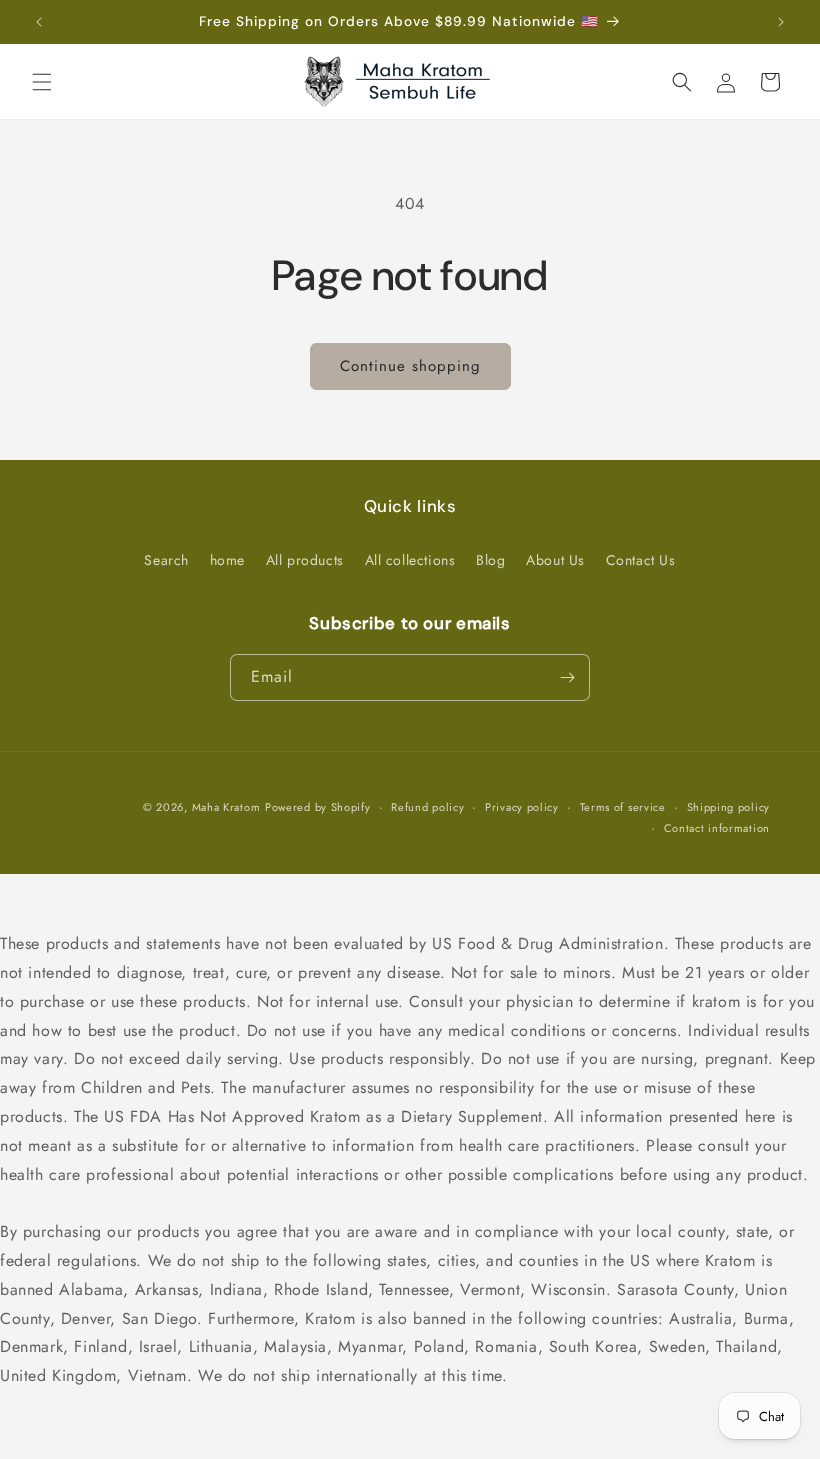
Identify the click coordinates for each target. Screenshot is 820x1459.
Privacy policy (522, 807)
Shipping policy (729, 807)
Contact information (717, 828)
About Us (555, 560)
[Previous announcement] (39, 22)
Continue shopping (410, 366)
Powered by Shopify (318, 807)
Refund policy (427, 807)
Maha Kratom (226, 807)
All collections (410, 560)
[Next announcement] (781, 22)
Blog (490, 560)
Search (166, 560)
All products (305, 560)
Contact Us (641, 560)
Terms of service (623, 807)
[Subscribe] (567, 677)
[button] (42, 82)
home (227, 560)
